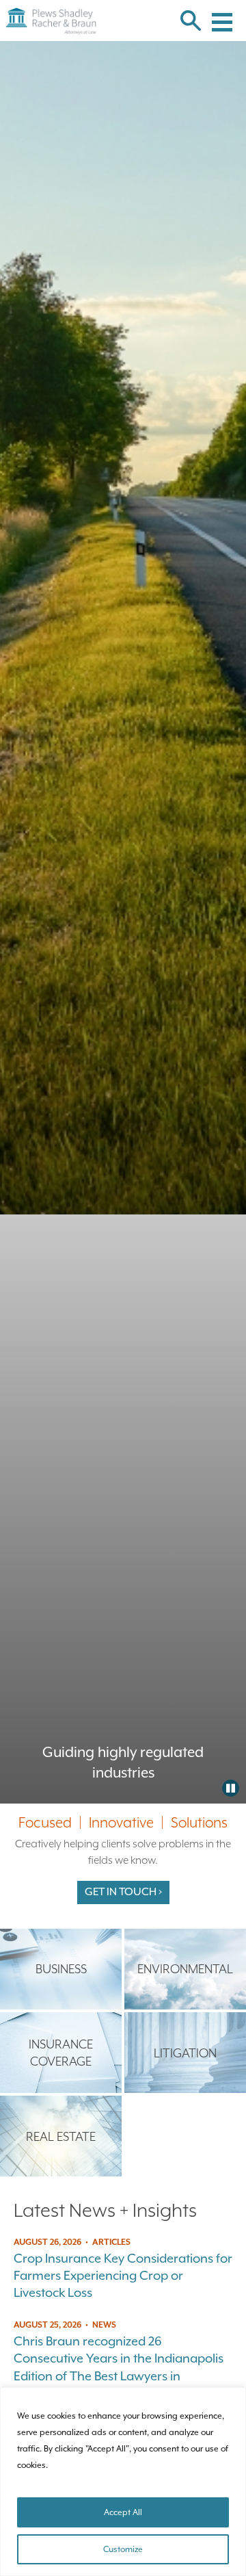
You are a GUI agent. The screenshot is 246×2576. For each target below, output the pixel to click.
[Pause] (231, 1788)
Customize (123, 2549)
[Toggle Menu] (222, 14)
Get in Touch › (123, 1892)
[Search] (191, 22)
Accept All (123, 2512)
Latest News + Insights (105, 2210)
